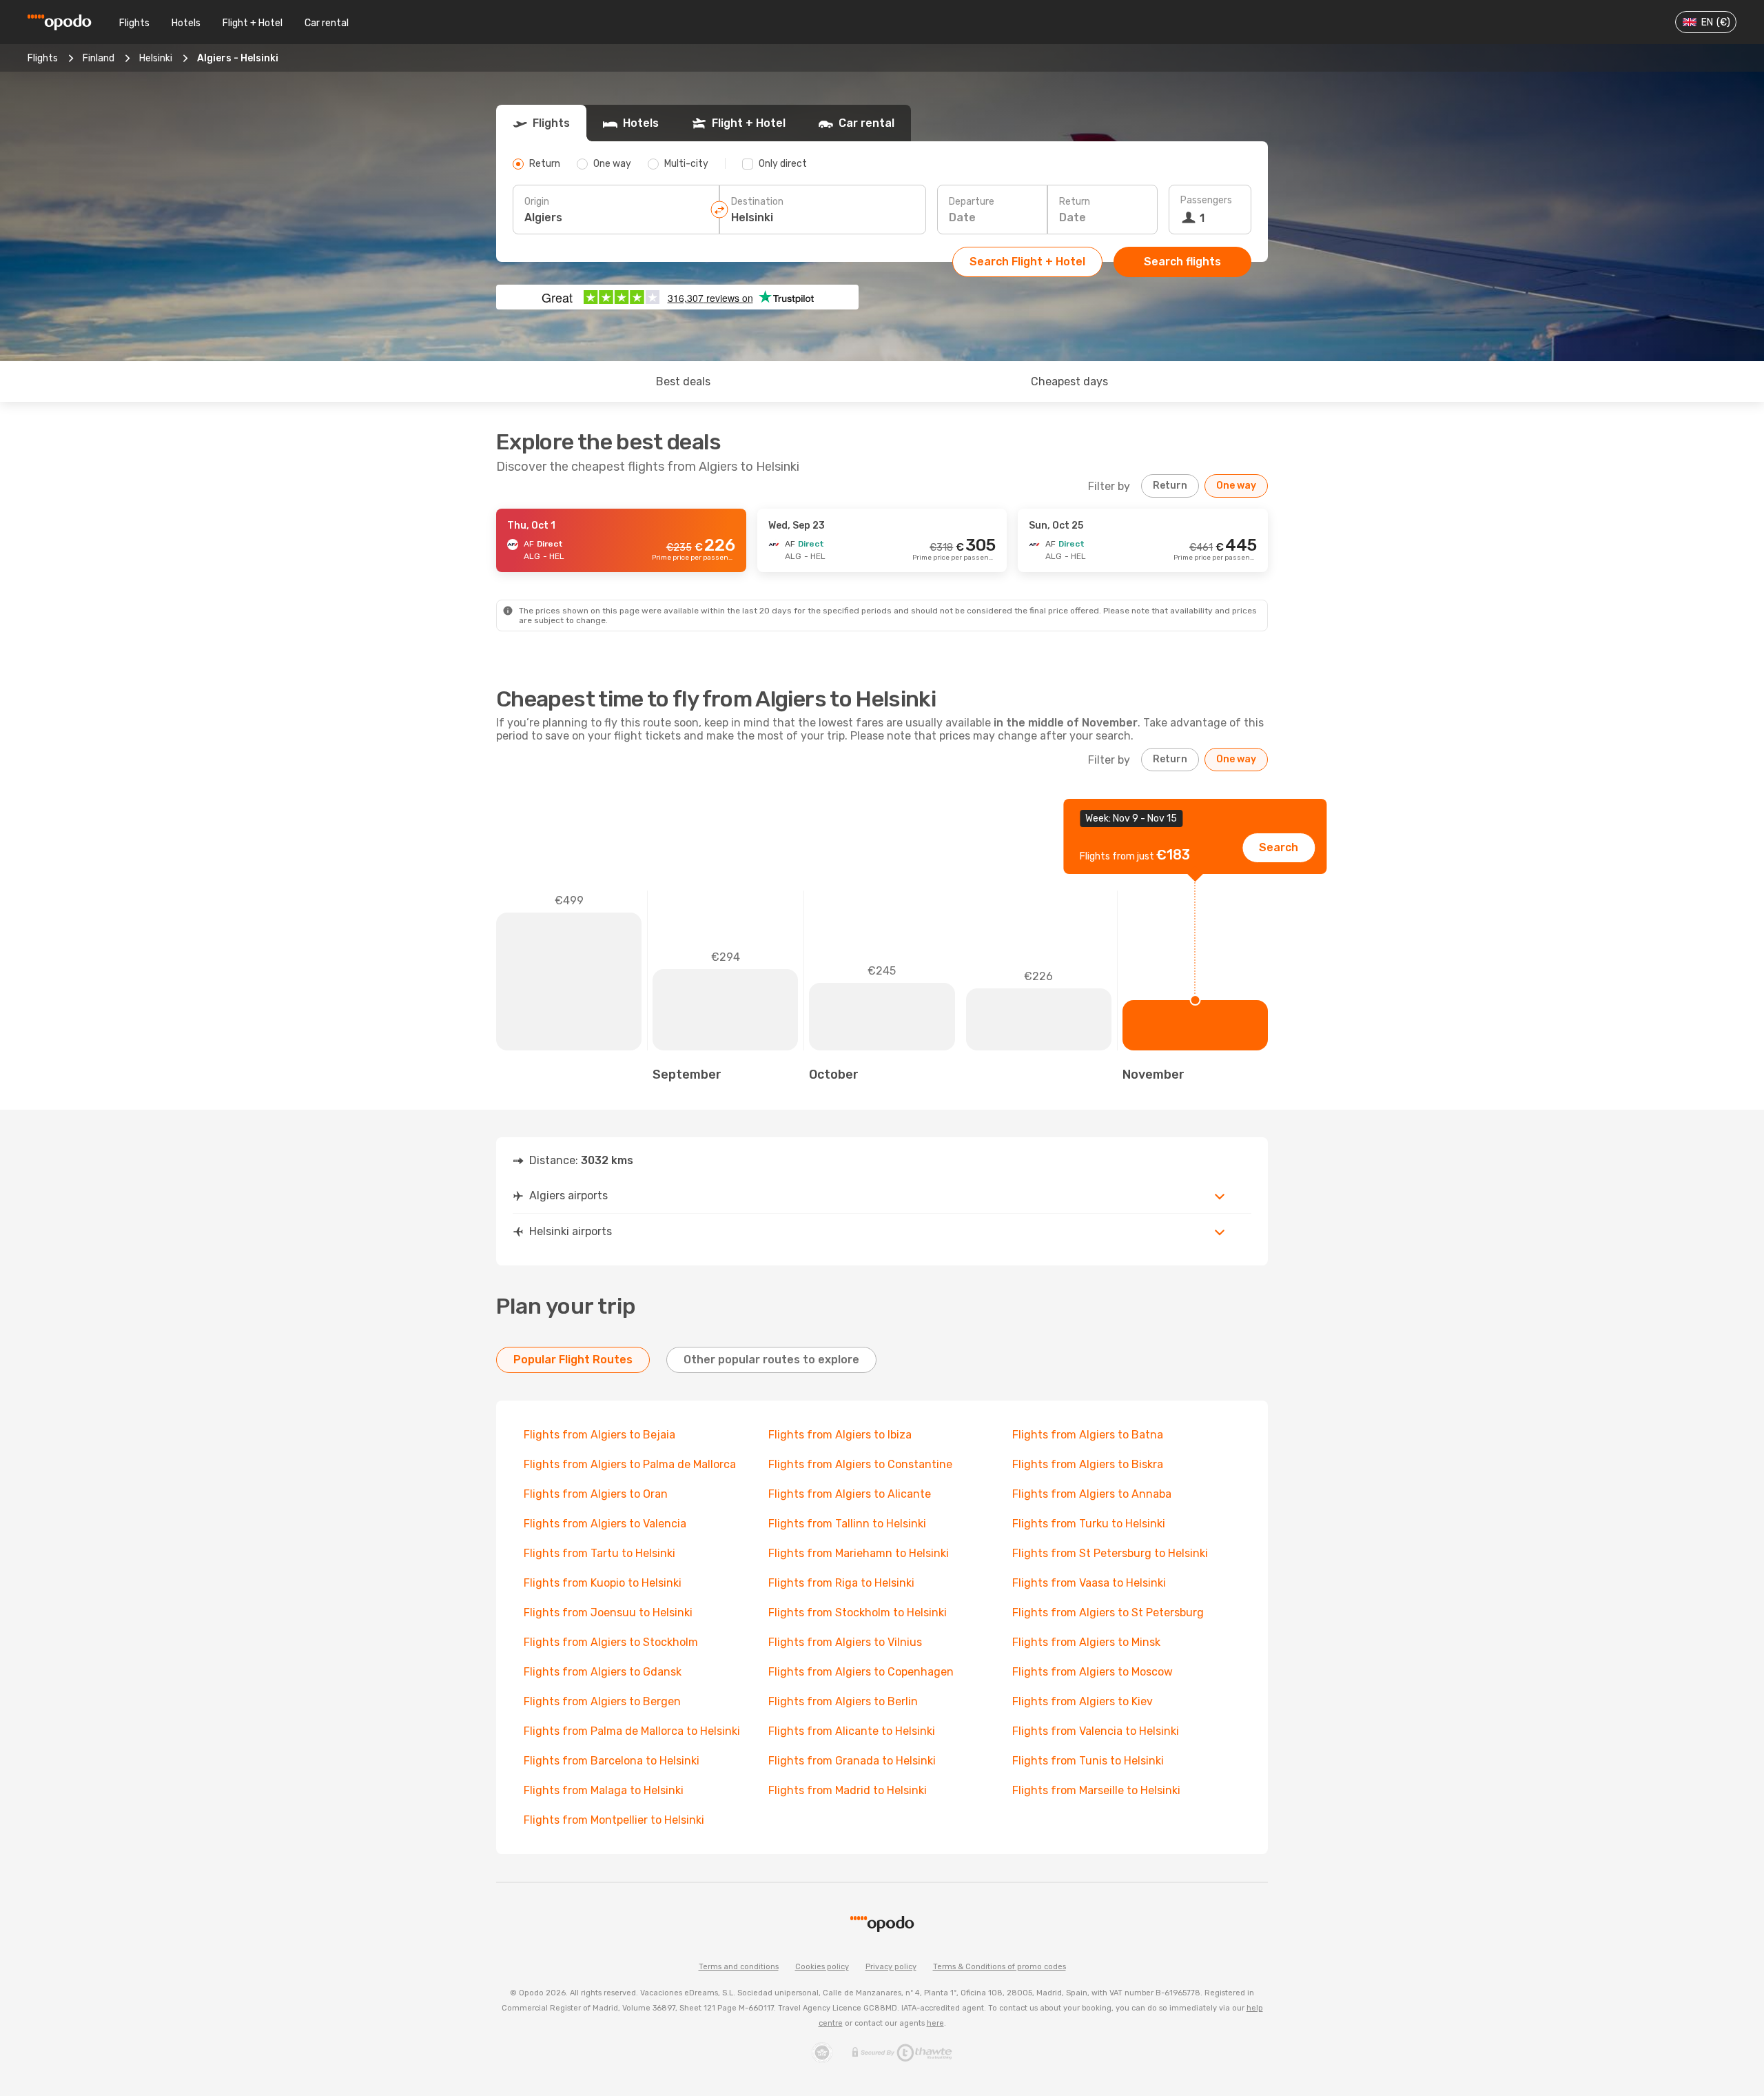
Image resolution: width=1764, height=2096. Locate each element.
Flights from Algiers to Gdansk (603, 1672)
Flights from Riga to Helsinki (841, 1583)
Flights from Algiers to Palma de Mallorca (630, 1464)
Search (1279, 847)
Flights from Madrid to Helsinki (848, 1790)
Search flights (1182, 262)
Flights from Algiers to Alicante (850, 1494)
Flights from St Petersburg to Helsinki (1110, 1553)
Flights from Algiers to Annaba (1092, 1494)
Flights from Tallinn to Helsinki (847, 1524)
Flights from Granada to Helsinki (852, 1761)
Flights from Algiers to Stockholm (611, 1642)
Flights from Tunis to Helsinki (1088, 1761)
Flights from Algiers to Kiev (1083, 1701)
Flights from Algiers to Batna (1088, 1435)
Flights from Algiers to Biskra (1088, 1464)
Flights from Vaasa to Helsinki (1089, 1583)
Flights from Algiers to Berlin (843, 1701)
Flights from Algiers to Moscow (1093, 1672)
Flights (134, 23)
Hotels (186, 23)
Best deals (683, 381)
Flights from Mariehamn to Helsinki (859, 1553)
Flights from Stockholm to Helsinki (858, 1612)
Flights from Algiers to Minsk (1086, 1642)
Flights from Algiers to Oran (596, 1494)
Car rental (327, 23)
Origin (537, 202)
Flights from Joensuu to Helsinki (608, 1612)
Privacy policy (891, 1967)
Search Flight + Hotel (1027, 262)
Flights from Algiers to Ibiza (840, 1435)
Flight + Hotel (253, 23)
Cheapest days (1069, 381)
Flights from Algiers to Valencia (605, 1524)
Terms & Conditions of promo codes (999, 1967)
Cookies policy (822, 1967)
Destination (757, 202)
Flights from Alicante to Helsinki (852, 1731)
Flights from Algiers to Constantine (860, 1464)
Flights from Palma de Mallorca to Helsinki (632, 1731)
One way (1236, 486)
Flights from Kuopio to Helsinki (603, 1583)
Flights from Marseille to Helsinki (1096, 1790)
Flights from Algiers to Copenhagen (861, 1672)
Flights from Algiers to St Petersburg (1108, 1612)
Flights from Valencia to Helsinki (1096, 1731)
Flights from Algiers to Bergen (602, 1701)
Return (1075, 202)
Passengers (1206, 200)
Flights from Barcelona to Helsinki (612, 1761)
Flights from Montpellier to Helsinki (614, 1820)
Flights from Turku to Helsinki (1089, 1524)
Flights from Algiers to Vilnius (845, 1642)
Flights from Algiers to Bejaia (599, 1435)
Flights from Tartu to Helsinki (599, 1553)
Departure (972, 202)
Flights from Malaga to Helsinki (604, 1790)
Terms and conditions (739, 1967)
